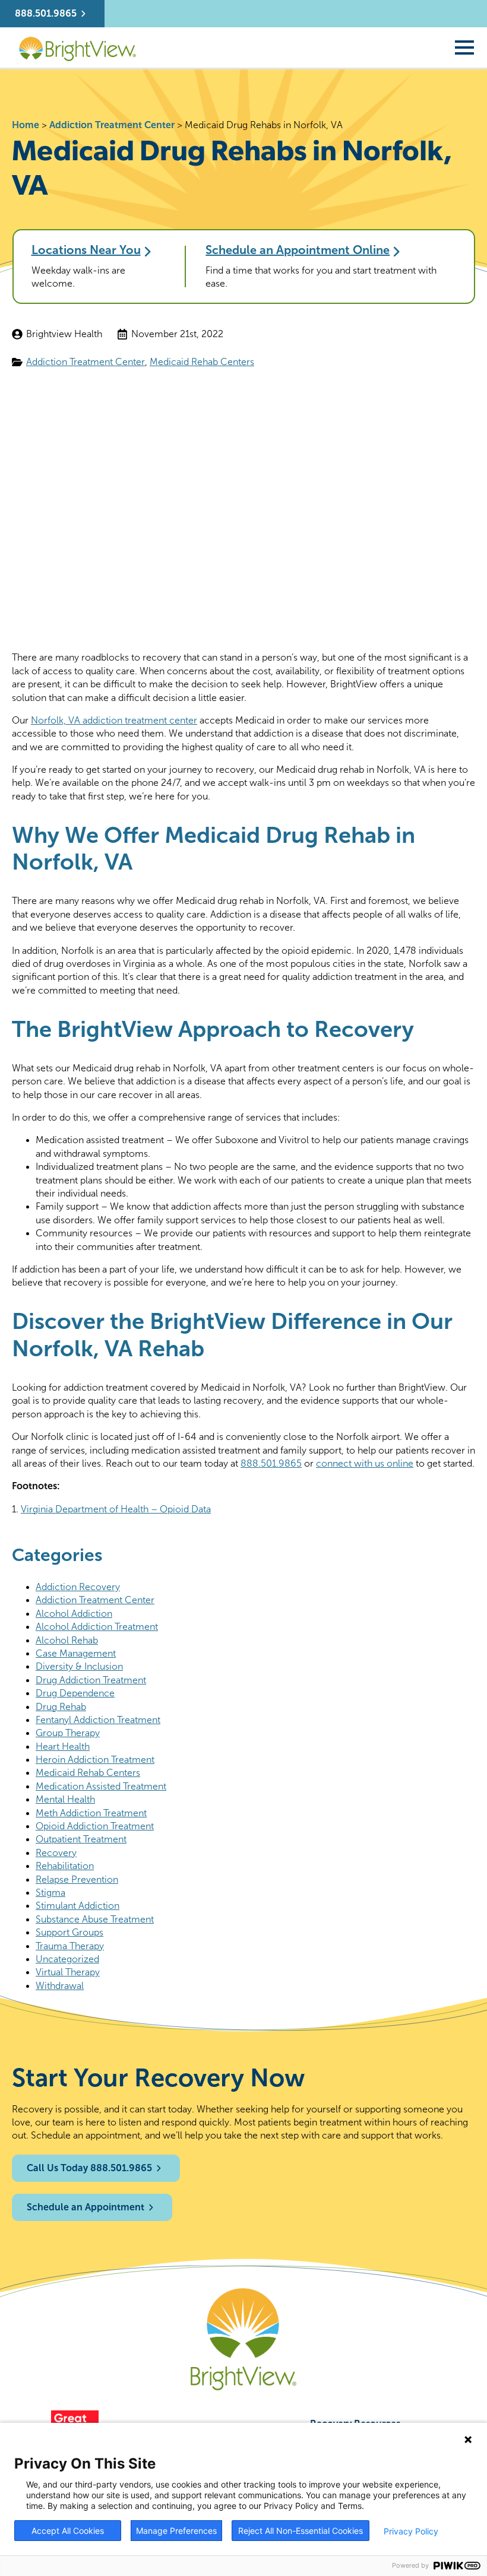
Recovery (56, 1853)
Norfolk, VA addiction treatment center (114, 720)
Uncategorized (67, 1959)
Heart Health (63, 1747)
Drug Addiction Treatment (91, 1680)
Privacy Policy (411, 2531)
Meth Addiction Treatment (91, 1813)
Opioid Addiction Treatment (95, 1826)
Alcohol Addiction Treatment (97, 1627)
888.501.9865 (271, 1463)
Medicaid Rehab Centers (202, 362)
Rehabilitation (65, 1866)
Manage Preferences (176, 2531)
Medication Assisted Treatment (101, 1786)
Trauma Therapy (70, 1946)
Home (26, 125)
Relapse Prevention (77, 1879)
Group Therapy (68, 1733)
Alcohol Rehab (67, 1640)
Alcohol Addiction (74, 1614)
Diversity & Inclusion (79, 1666)
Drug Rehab (61, 1707)
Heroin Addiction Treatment (95, 1760)
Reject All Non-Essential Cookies (301, 2531)
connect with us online (365, 1463)
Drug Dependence (75, 1693)
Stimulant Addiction (78, 1906)
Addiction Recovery (78, 1587)
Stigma (50, 1893)
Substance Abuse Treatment (95, 1919)
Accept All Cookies (68, 2531)
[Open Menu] (464, 47)
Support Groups (69, 1932)
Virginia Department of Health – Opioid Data (116, 1509)
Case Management (76, 1653)
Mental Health (65, 1799)
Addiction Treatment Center (112, 125)
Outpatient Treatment (81, 1839)
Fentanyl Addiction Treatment (98, 1720)
